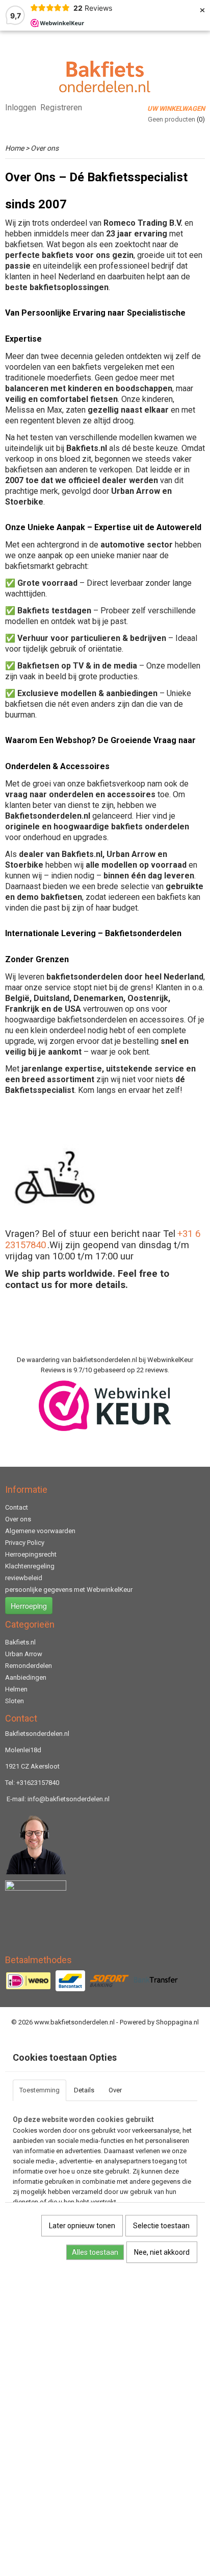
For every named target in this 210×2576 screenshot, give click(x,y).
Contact (17, 1507)
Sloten (15, 1701)
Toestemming (40, 2090)
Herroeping (29, 1606)
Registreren (61, 108)
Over (115, 2090)
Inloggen (21, 108)
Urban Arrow (24, 1654)
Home (15, 148)
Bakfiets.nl (20, 1642)
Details (84, 2090)
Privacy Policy (25, 1543)
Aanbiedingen (26, 1677)
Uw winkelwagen (176, 109)
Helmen (16, 1689)
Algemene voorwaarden (40, 1531)
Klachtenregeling (30, 1566)
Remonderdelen (29, 1666)
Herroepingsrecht (31, 1554)
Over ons (18, 1519)
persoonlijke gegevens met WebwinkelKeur (69, 1590)
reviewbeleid (24, 1578)
